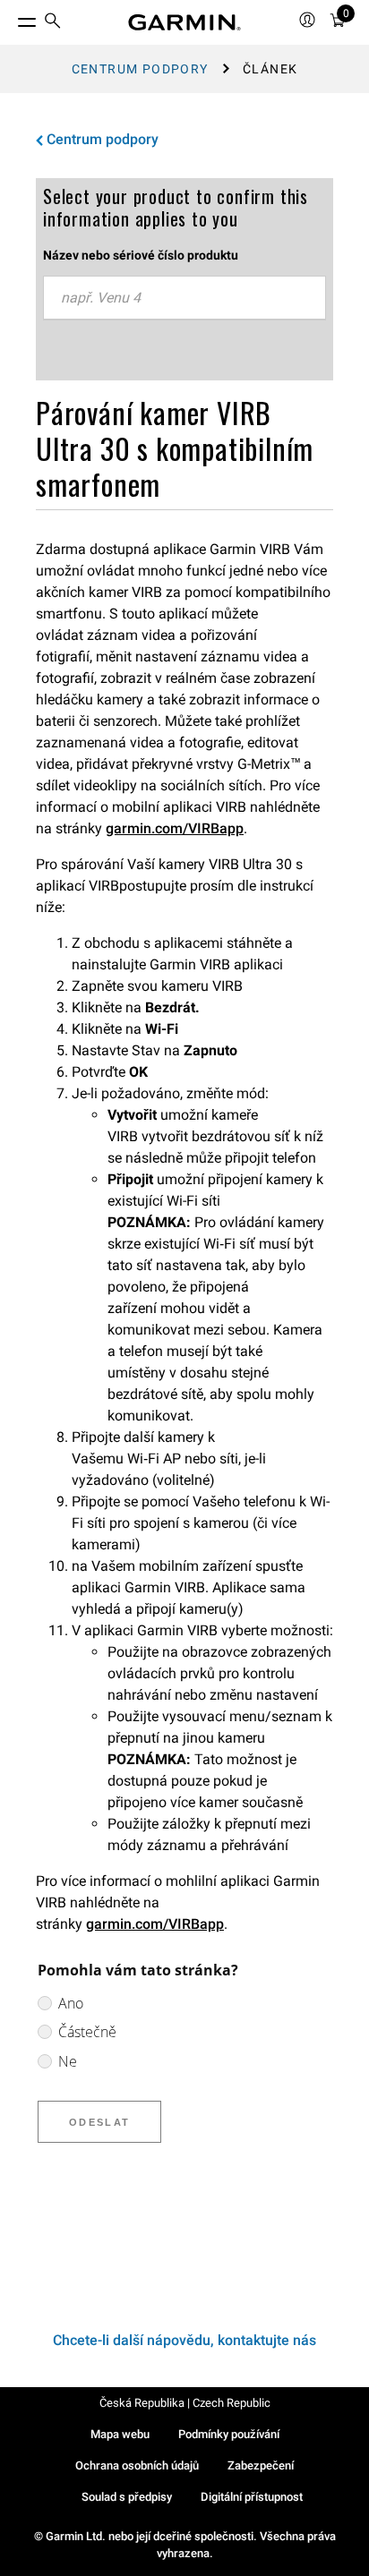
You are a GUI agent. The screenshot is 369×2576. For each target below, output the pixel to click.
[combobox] (184, 298)
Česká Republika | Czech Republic (185, 2403)
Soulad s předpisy (127, 2497)
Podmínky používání (229, 2434)
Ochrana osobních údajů (137, 2465)
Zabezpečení (261, 2465)
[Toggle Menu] (11, 18)
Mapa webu (120, 2434)
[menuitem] (53, 23)
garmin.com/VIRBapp (175, 828)
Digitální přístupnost (252, 2497)
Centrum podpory (140, 69)
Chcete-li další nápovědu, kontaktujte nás (184, 2340)
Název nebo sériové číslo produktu (141, 255)
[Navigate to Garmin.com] (184, 22)
